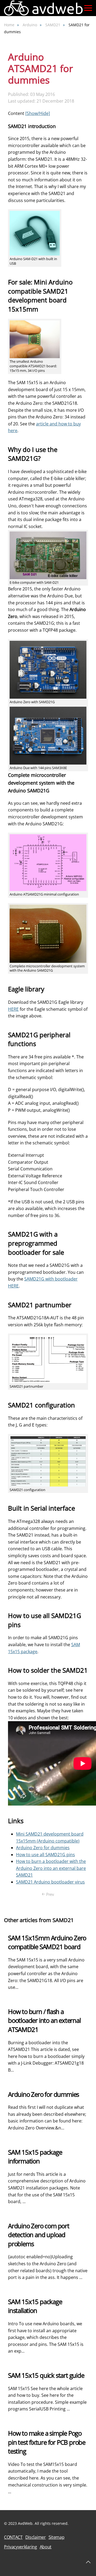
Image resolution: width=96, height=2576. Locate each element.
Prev (50, 1894)
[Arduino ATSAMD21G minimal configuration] (48, 862)
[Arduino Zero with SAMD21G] (48, 669)
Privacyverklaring (21, 2547)
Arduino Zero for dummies (43, 1848)
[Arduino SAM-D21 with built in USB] (35, 233)
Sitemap (57, 2537)
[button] (88, 8)
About (46, 2547)
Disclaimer (36, 2537)
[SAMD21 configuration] (48, 1461)
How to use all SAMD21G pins (45, 1855)
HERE (13, 1009)
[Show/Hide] (38, 113)
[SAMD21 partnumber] (48, 1359)
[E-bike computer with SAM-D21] (48, 555)
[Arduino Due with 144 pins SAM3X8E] (48, 735)
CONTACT (13, 2537)
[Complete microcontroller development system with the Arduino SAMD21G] (48, 933)
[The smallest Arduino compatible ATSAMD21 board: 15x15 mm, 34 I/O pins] (35, 339)
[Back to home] (44, 8)
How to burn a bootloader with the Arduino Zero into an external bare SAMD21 (51, 1868)
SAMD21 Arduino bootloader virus (50, 1882)
